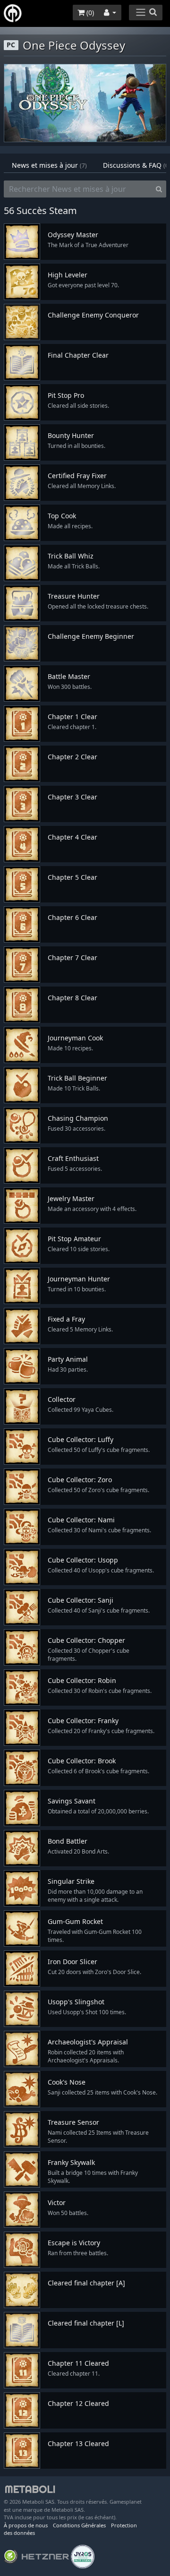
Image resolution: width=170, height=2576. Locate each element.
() (89, 13)
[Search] (159, 189)
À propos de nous (26, 2525)
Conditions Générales (79, 2525)
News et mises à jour (49, 165)
